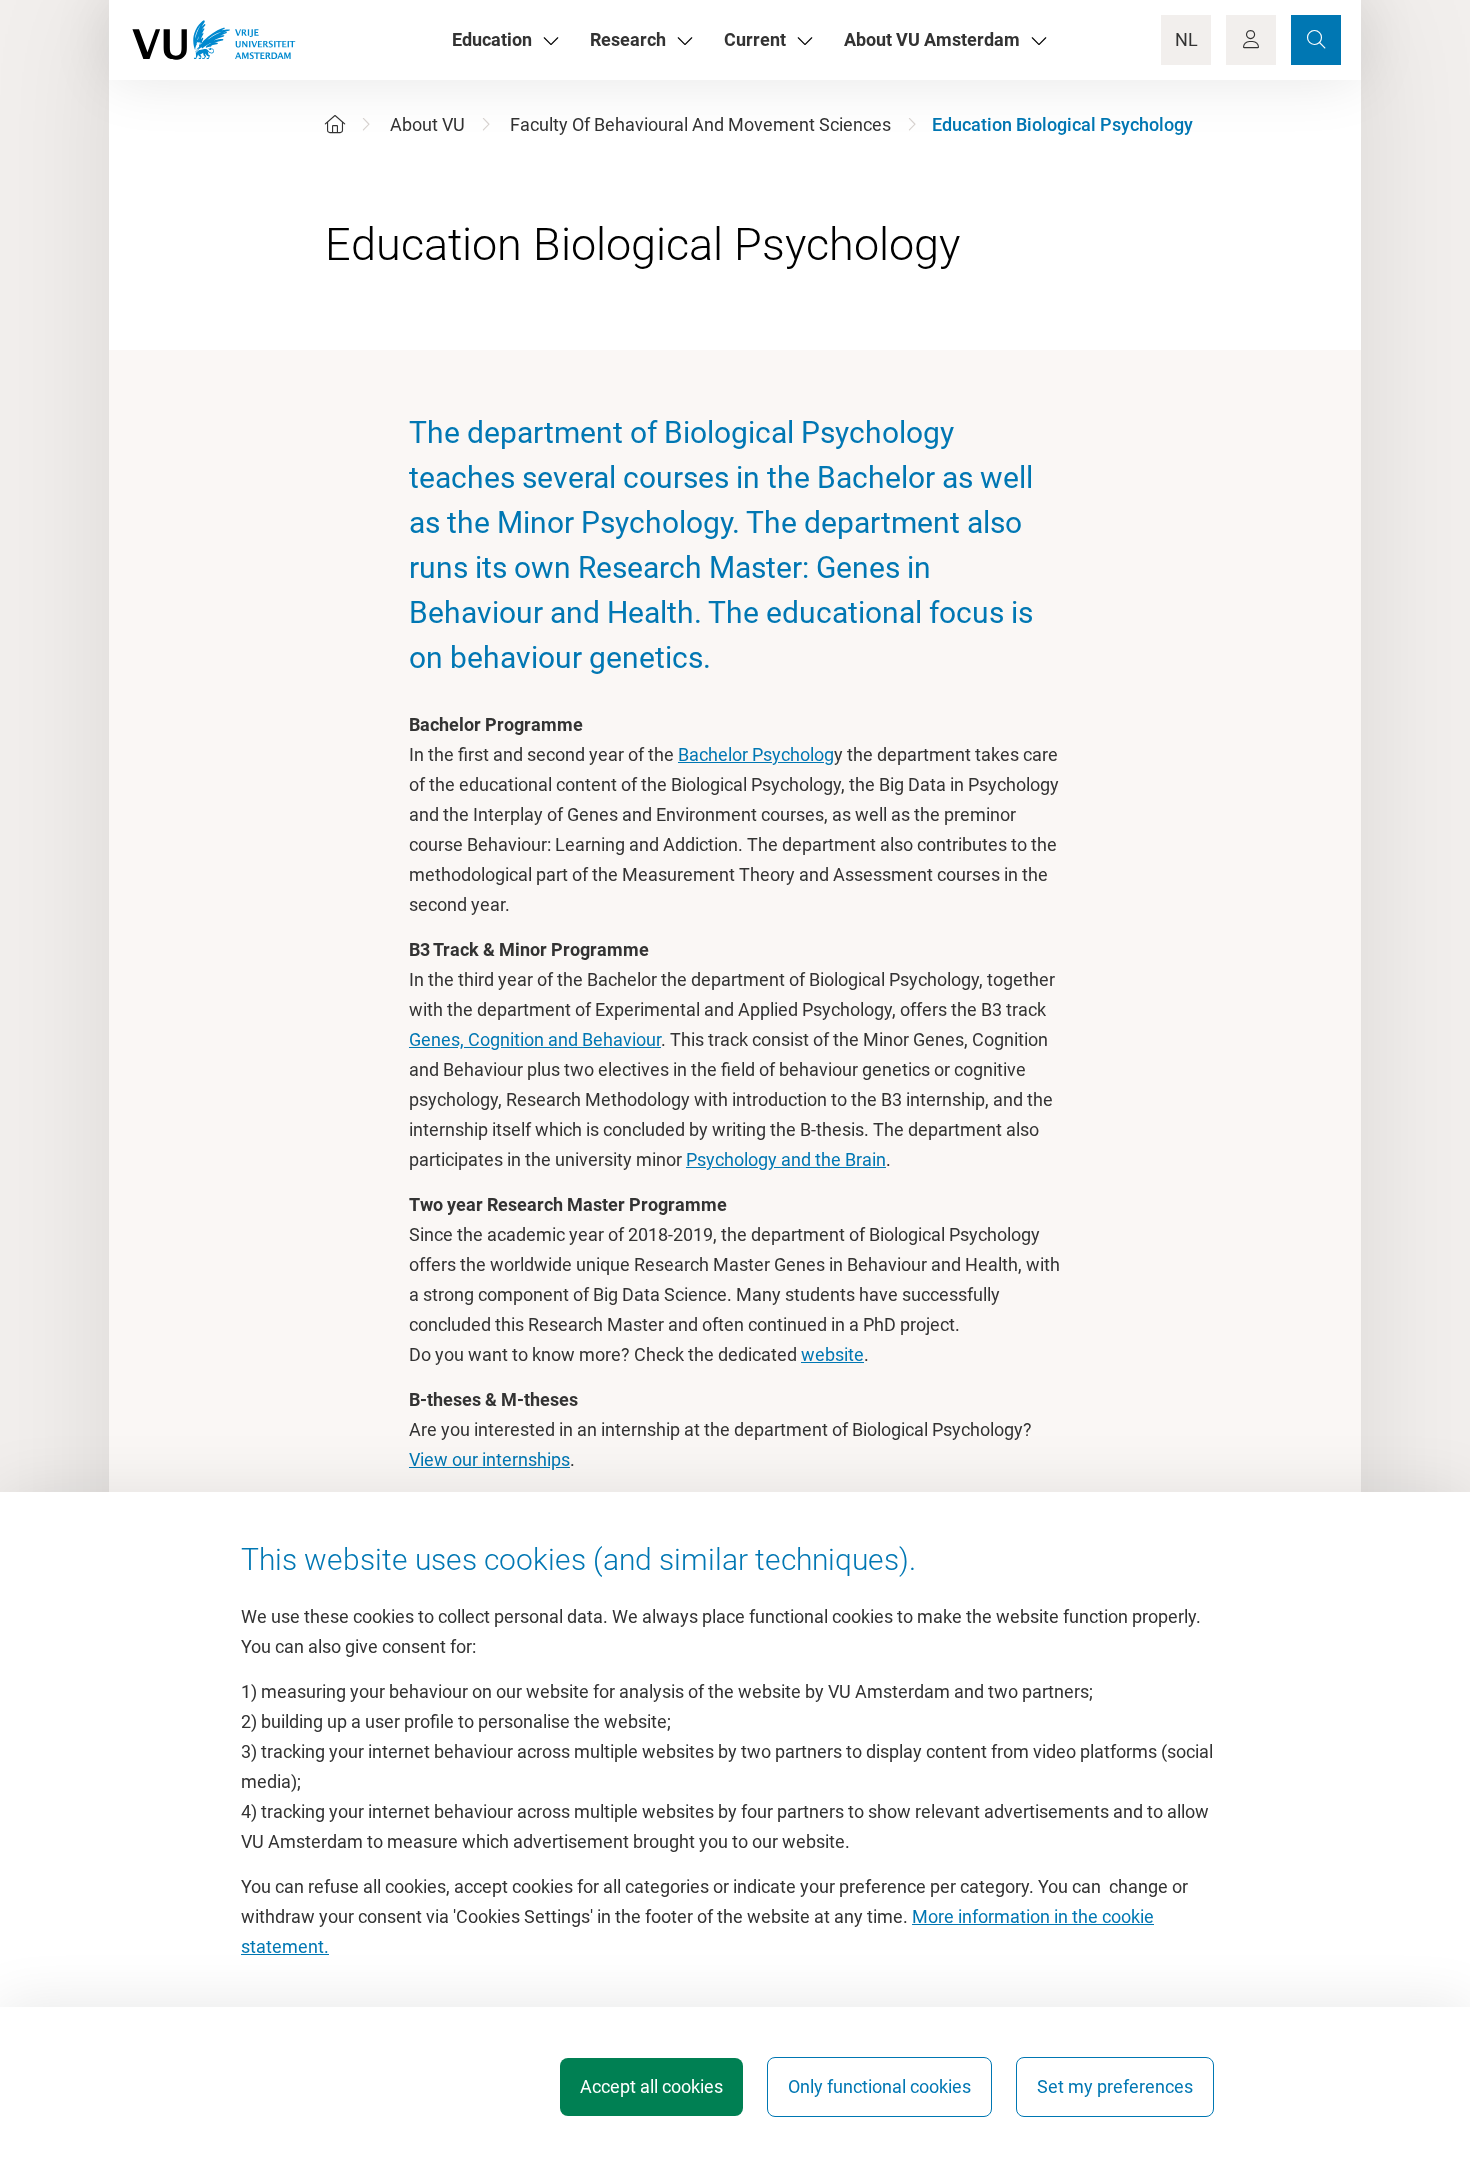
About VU (427, 124)
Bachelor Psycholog (756, 754)
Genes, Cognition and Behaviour (535, 1039)
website (832, 1354)
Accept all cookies (651, 2086)
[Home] (335, 124)
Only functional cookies (879, 2086)
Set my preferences (1115, 2086)
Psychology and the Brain (786, 1159)
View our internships (489, 1459)
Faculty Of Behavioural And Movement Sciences (700, 124)
